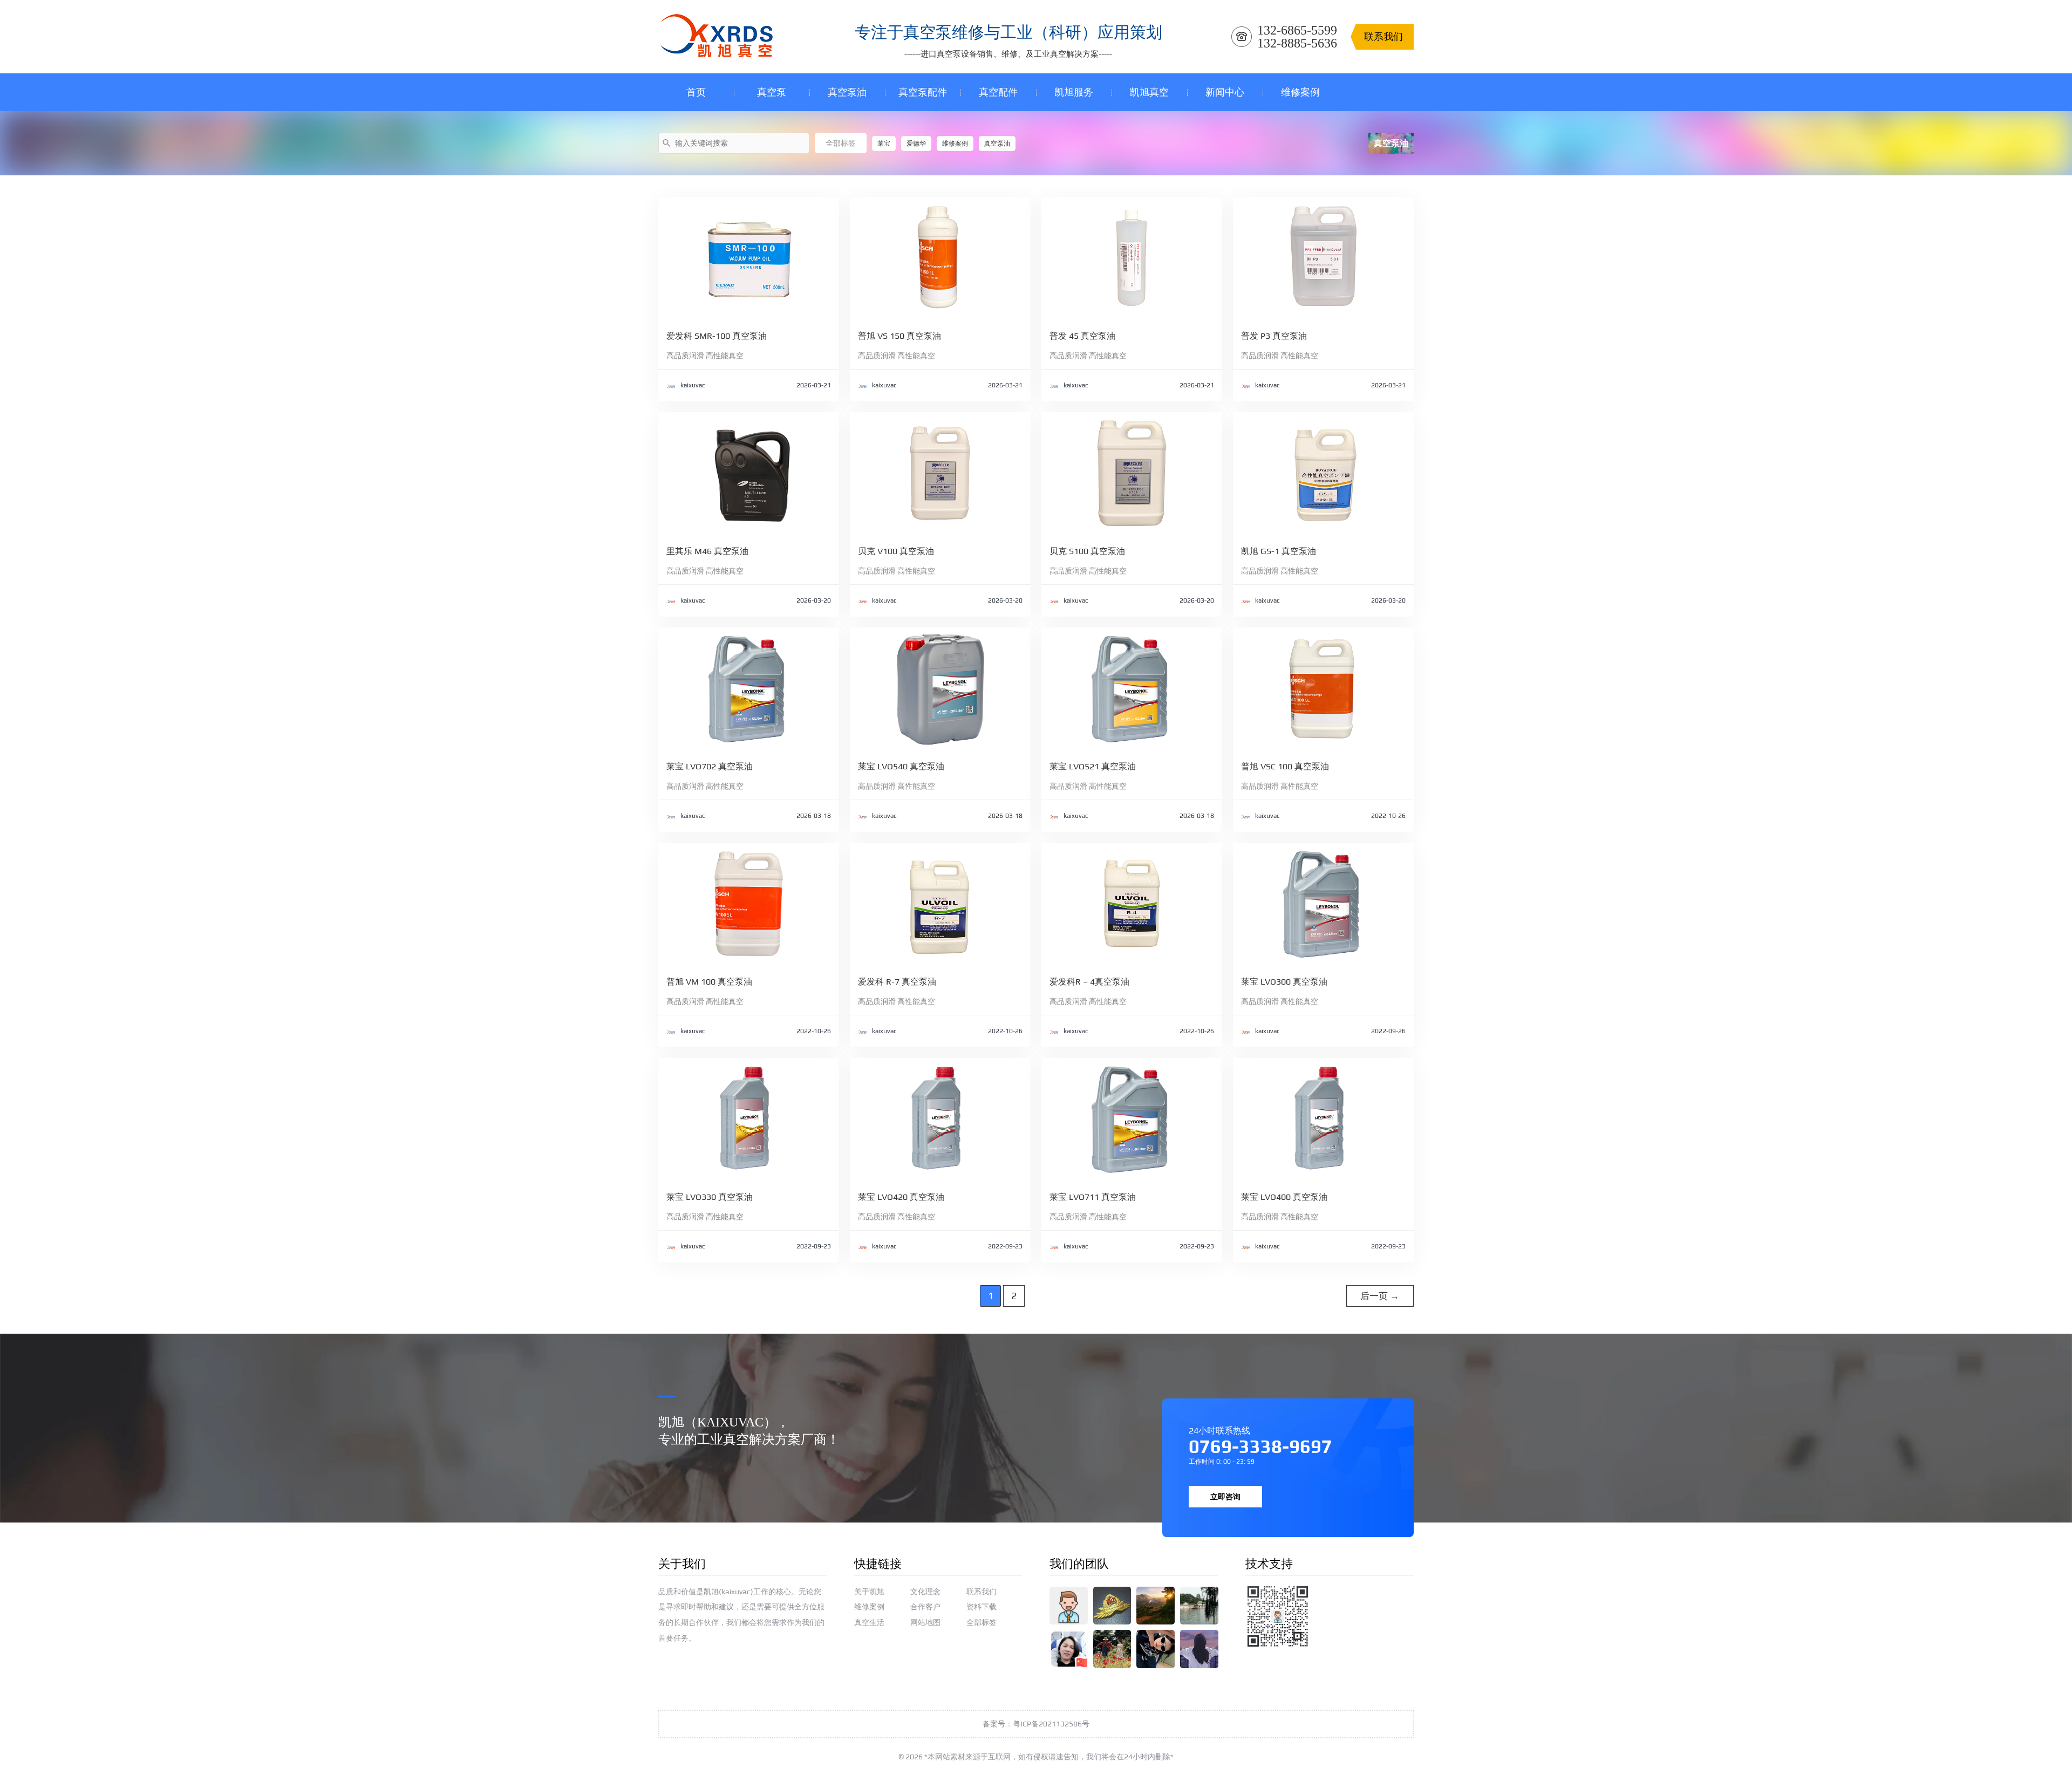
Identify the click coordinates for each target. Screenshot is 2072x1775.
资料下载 (982, 1607)
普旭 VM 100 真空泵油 (709, 982)
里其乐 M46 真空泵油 (707, 551)
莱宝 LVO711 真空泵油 (1093, 1197)
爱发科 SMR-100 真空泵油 (717, 336)
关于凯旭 (869, 1592)
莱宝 (884, 144)
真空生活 (869, 1622)
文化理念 (925, 1592)
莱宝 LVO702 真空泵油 (710, 766)
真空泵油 (997, 144)
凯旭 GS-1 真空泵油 (1279, 551)
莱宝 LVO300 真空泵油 (1284, 982)
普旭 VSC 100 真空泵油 (1285, 766)
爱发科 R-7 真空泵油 (897, 982)
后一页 (1380, 1296)
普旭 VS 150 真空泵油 (899, 336)
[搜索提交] (667, 142)
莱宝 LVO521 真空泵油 (1093, 766)
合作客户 (925, 1607)
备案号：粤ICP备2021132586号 (1036, 1724)
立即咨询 (1225, 1497)
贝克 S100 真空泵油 (1087, 551)
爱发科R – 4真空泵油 (1089, 982)
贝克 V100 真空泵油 (896, 551)
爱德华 (916, 144)
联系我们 (982, 1592)
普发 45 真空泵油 (1082, 336)
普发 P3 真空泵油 (1274, 336)
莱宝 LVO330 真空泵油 (710, 1197)
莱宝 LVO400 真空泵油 (1284, 1197)
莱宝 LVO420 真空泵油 (901, 1197)
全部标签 (841, 143)
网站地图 (925, 1622)
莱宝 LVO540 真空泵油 (901, 766)
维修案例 (955, 144)
